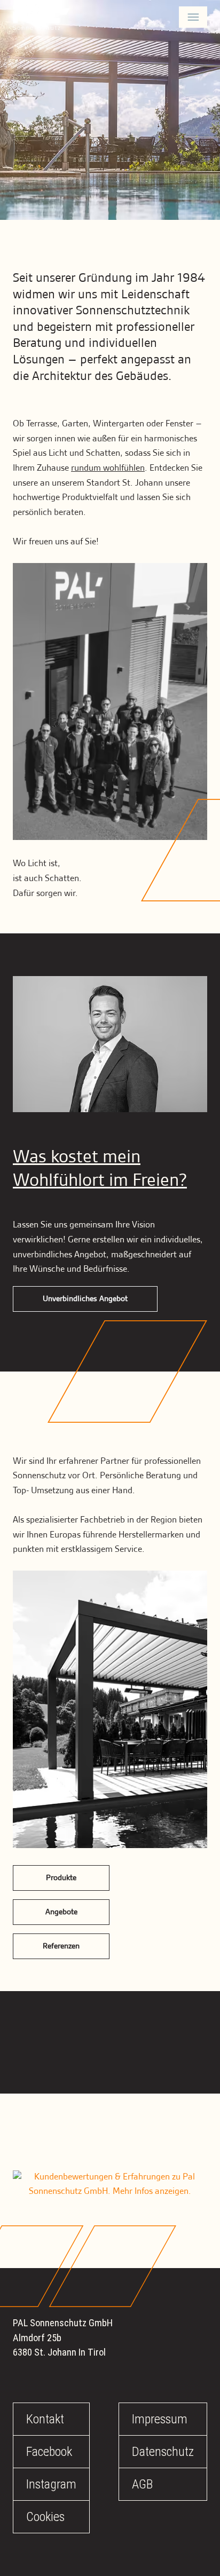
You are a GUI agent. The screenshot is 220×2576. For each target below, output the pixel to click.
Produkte (61, 1878)
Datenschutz (163, 2452)
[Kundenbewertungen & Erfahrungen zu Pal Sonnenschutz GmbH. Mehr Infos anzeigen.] (110, 2185)
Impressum (160, 2419)
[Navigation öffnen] (193, 17)
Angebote (61, 1912)
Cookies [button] (45, 2517)
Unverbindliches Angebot (85, 1299)
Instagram (51, 2484)
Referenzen (61, 1946)
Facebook (49, 2452)
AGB (142, 2484)
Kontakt (45, 2419)
